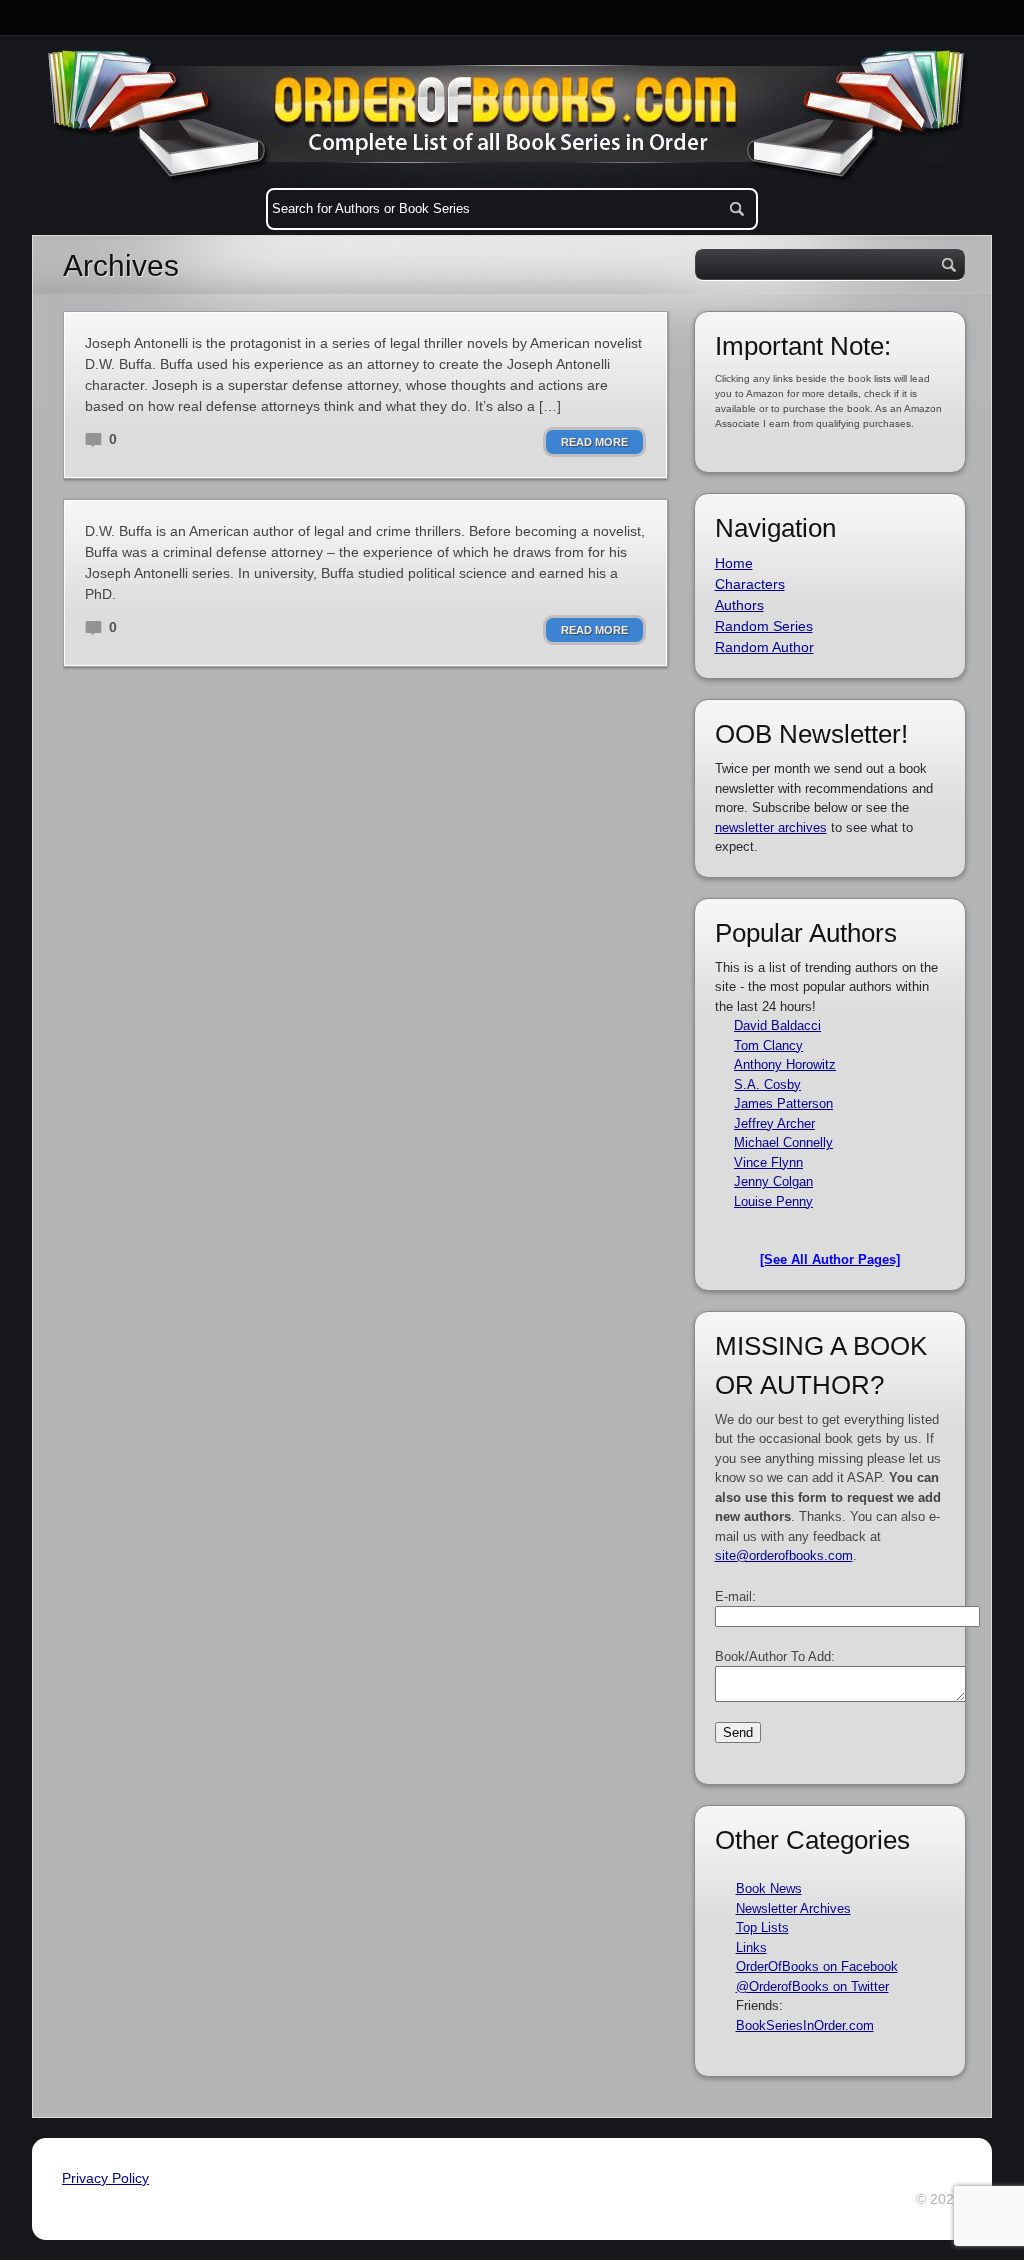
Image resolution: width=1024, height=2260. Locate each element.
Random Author (764, 647)
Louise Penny (773, 1201)
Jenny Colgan (773, 1181)
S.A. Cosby (767, 1084)
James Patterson (783, 1103)
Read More (594, 442)
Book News (769, 1888)
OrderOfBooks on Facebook (817, 1966)
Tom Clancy (768, 1045)
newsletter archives (771, 827)
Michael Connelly (783, 1142)
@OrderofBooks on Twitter (812, 1986)
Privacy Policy (105, 2178)
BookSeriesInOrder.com (805, 2025)
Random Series (764, 626)
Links (751, 1947)
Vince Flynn (768, 1162)
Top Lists (762, 1927)
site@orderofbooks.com (784, 1555)
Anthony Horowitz (785, 1064)
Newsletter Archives (793, 1908)
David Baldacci (777, 1025)
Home (734, 563)
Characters (750, 584)
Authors (739, 605)
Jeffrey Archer (774, 1123)
